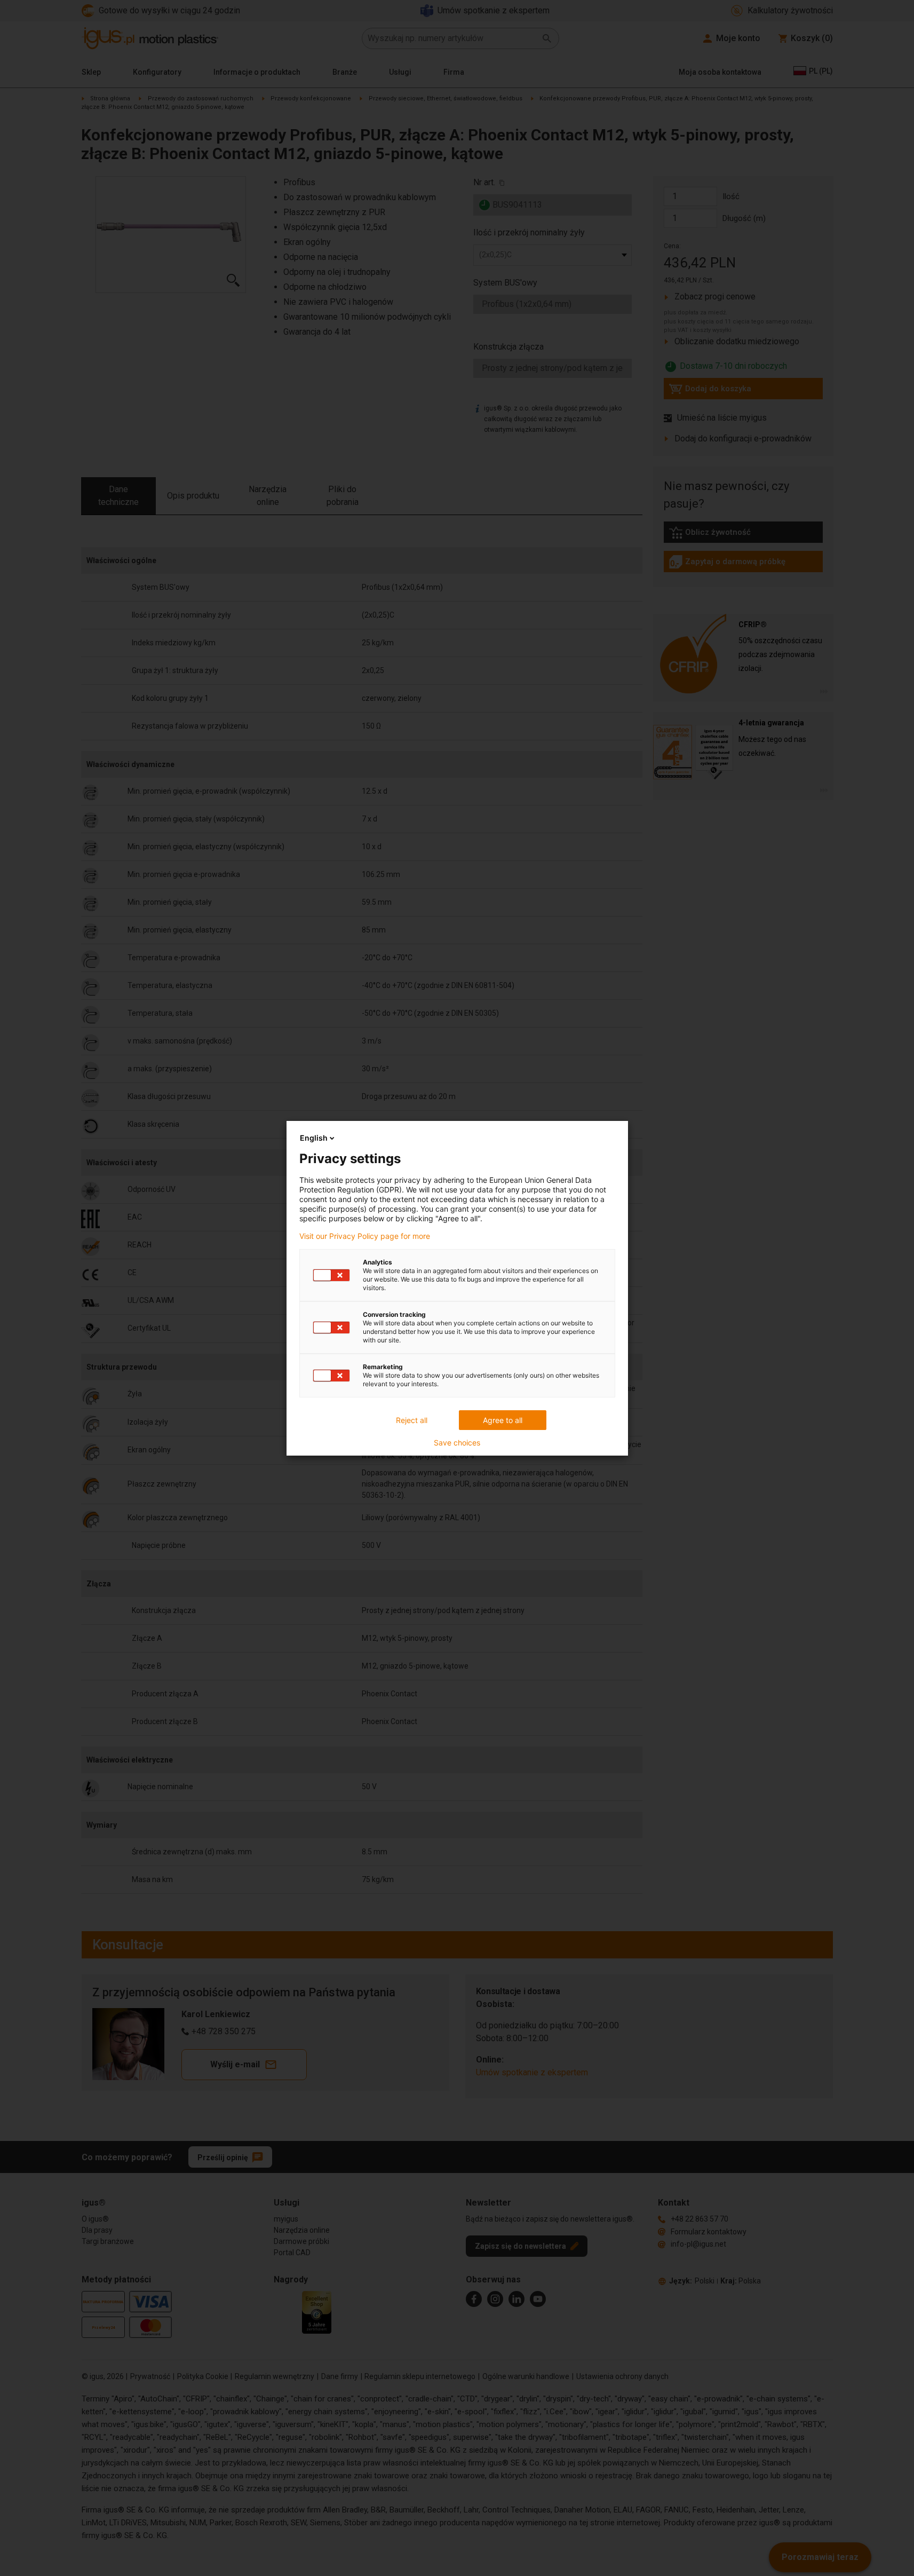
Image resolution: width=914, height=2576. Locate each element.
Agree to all (503, 1420)
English (314, 1138)
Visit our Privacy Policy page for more (365, 1236)
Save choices (457, 1443)
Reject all (412, 1420)
